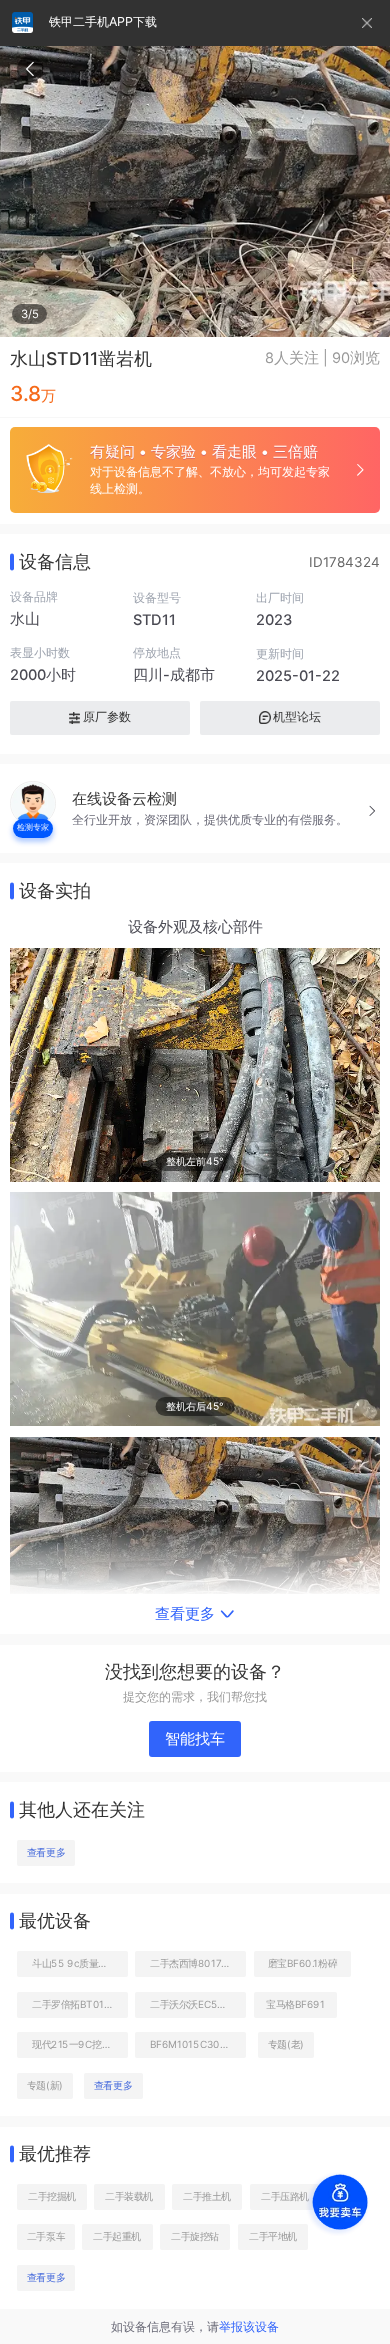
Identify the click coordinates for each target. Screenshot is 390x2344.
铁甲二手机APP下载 (103, 21)
